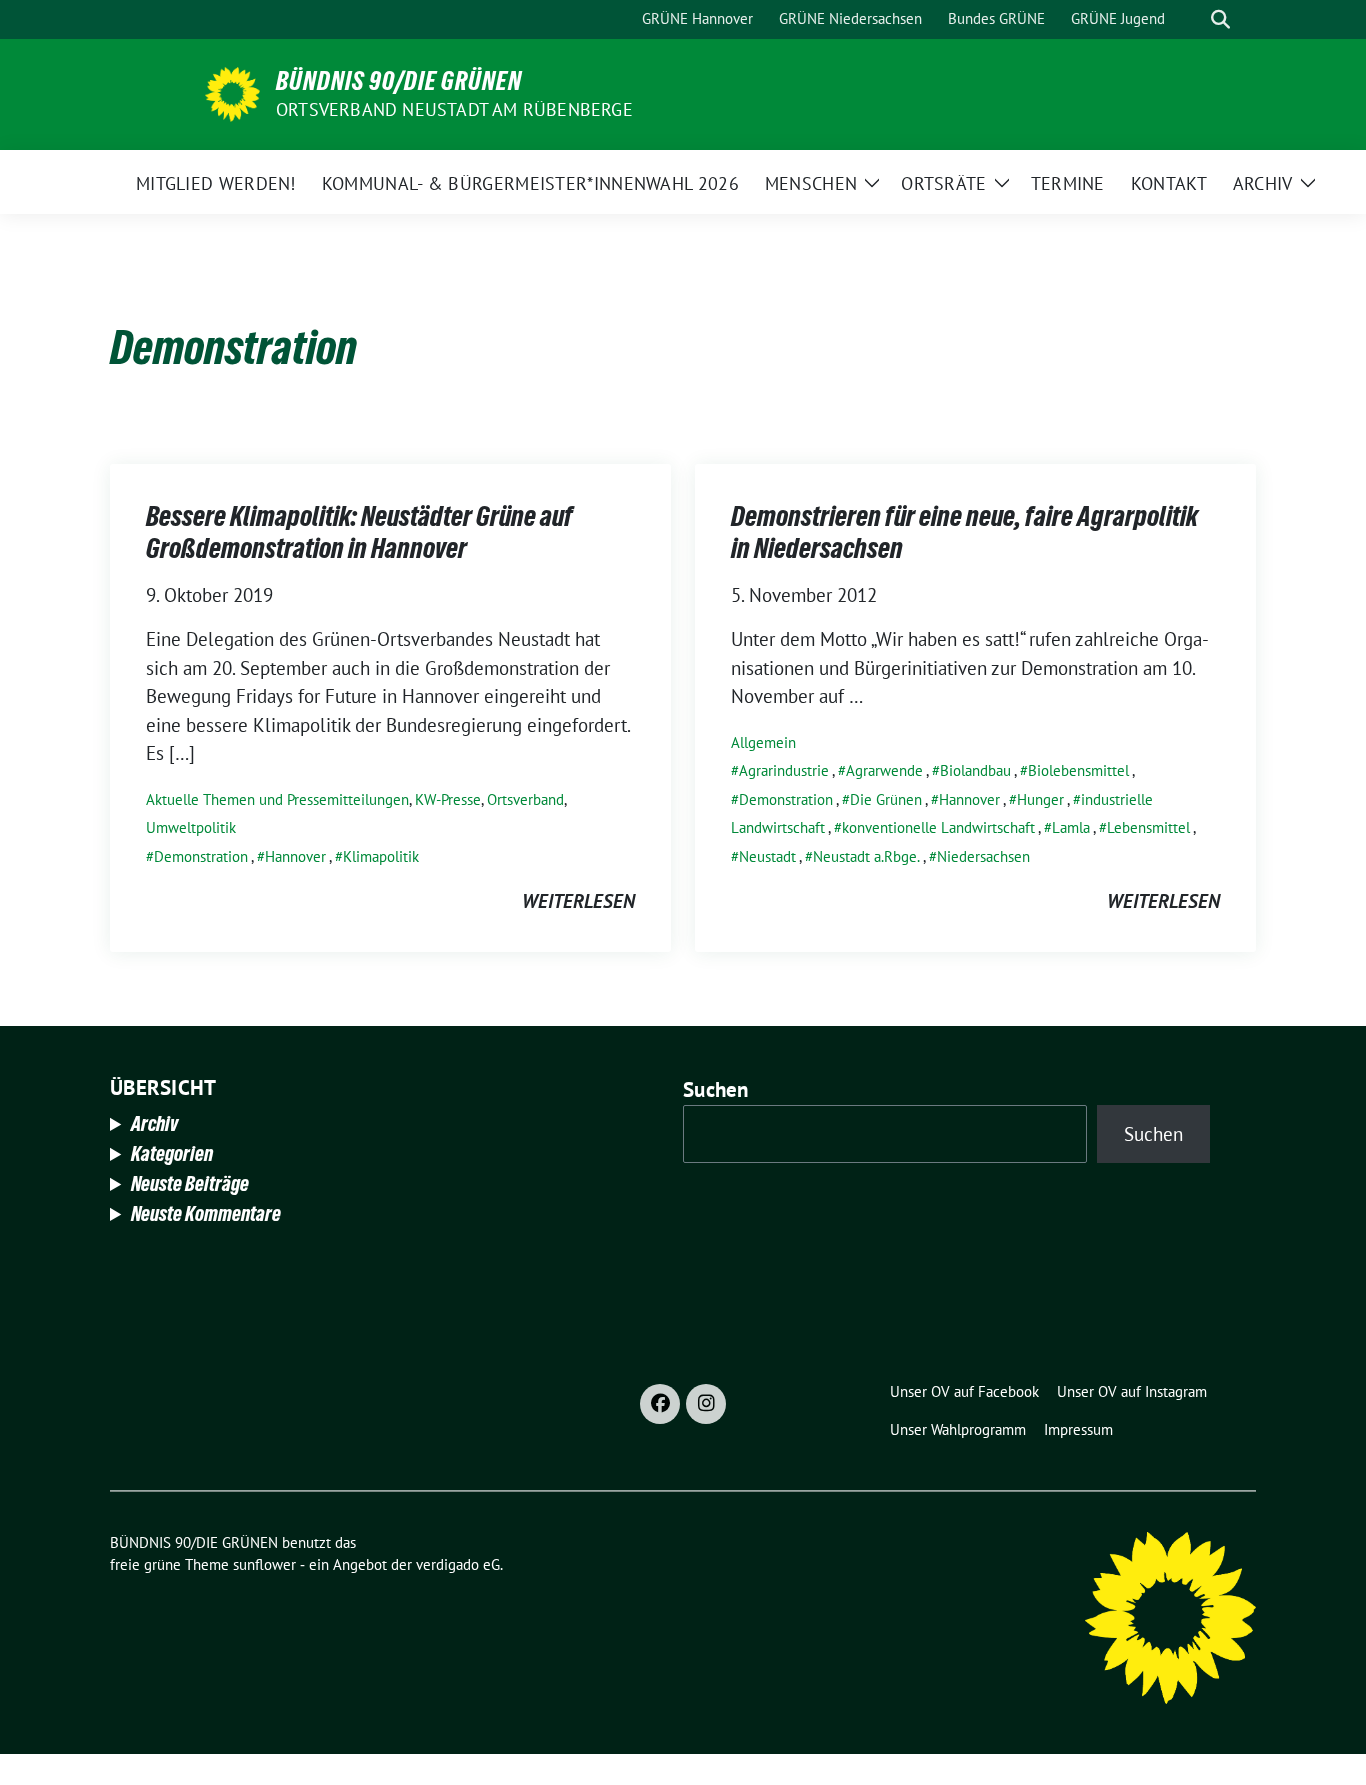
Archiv (154, 1124)
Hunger (1040, 799)
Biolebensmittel (1078, 770)
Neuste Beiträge (190, 1184)
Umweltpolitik (191, 827)
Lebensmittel (1148, 827)
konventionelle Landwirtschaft (938, 827)
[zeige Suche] (1220, 19)
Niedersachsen (983, 856)
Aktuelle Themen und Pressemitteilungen (277, 799)
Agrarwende (884, 770)
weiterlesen (578, 901)
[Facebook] (660, 1404)
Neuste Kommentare (206, 1214)
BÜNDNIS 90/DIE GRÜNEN (399, 81)
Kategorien (172, 1154)
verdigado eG (458, 1564)
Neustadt (767, 856)
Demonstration (201, 856)
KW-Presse (448, 799)
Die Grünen (886, 799)
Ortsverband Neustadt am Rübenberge (454, 109)
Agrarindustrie (784, 770)
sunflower (264, 1564)
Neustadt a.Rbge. (866, 856)
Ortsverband (525, 799)
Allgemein (763, 742)
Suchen (716, 1089)
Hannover (295, 856)
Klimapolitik (381, 856)
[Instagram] (706, 1404)
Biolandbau (975, 770)
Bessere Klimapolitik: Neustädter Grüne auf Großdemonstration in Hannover (359, 532)
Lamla (1071, 827)
